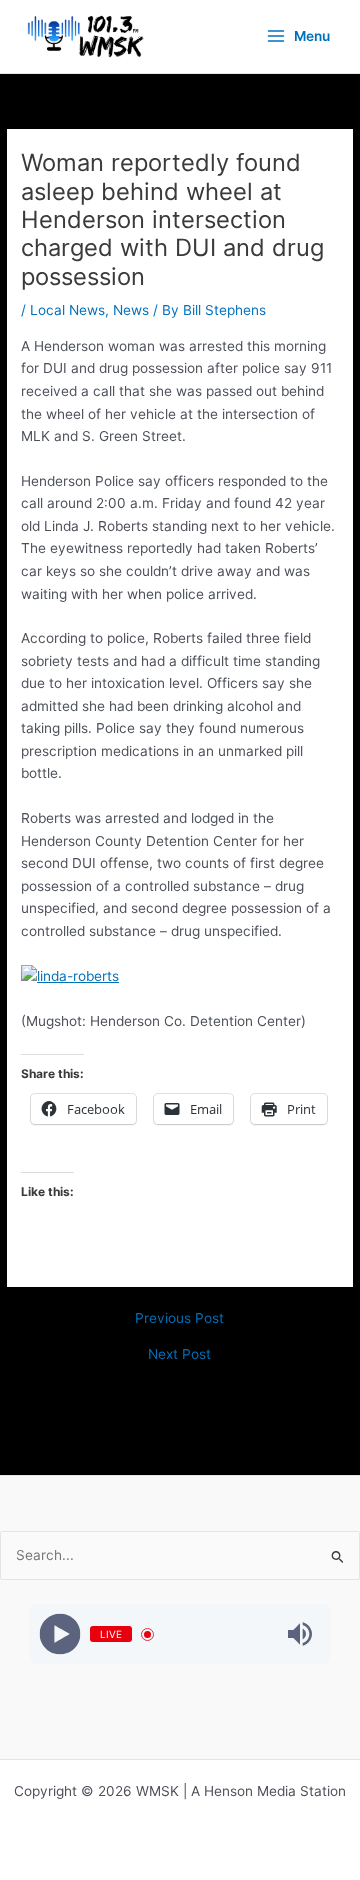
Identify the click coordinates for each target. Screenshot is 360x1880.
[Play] (60, 1634)
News (131, 310)
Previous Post (179, 1319)
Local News (67, 310)
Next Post (179, 1355)
